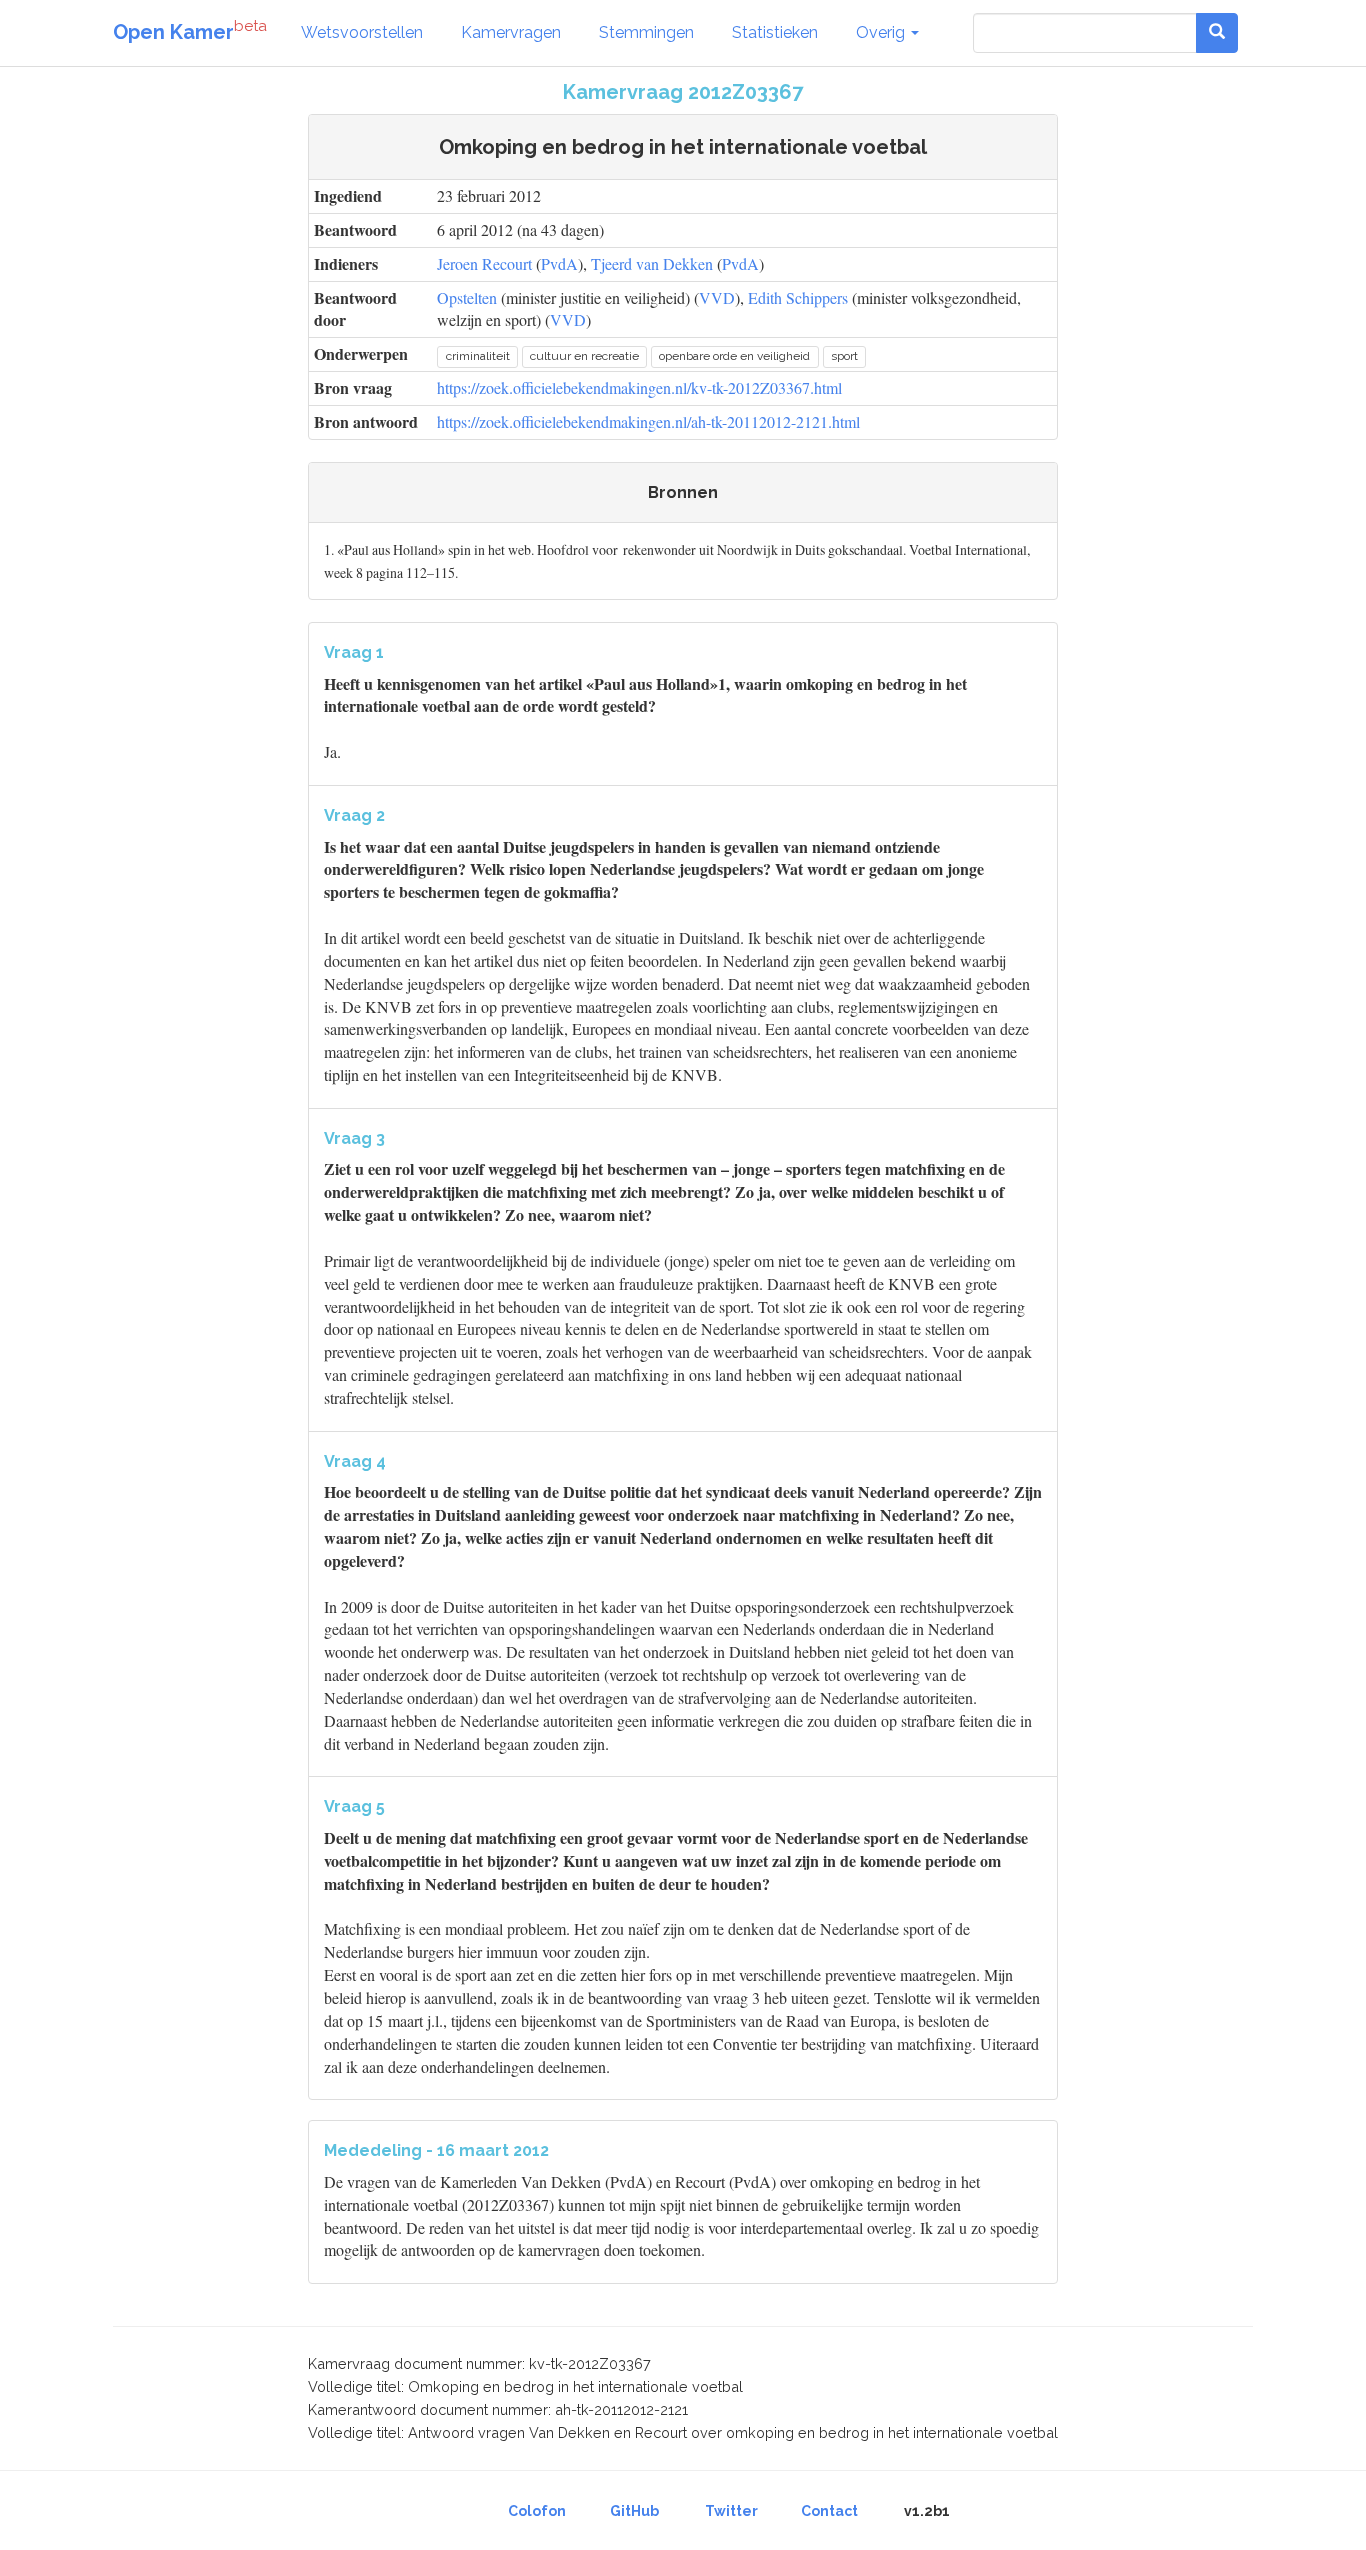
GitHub (634, 2511)
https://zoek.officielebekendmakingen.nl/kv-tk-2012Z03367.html (639, 387)
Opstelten (467, 297)
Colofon (537, 2511)
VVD (717, 297)
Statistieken (775, 32)
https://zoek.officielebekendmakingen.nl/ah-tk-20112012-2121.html (648, 421)
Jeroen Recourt (484, 263)
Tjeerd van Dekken (652, 263)
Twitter (731, 2511)
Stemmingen (646, 32)
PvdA (559, 263)
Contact (829, 2511)
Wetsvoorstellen (362, 32)
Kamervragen (511, 32)
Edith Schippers (798, 297)
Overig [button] (882, 32)
